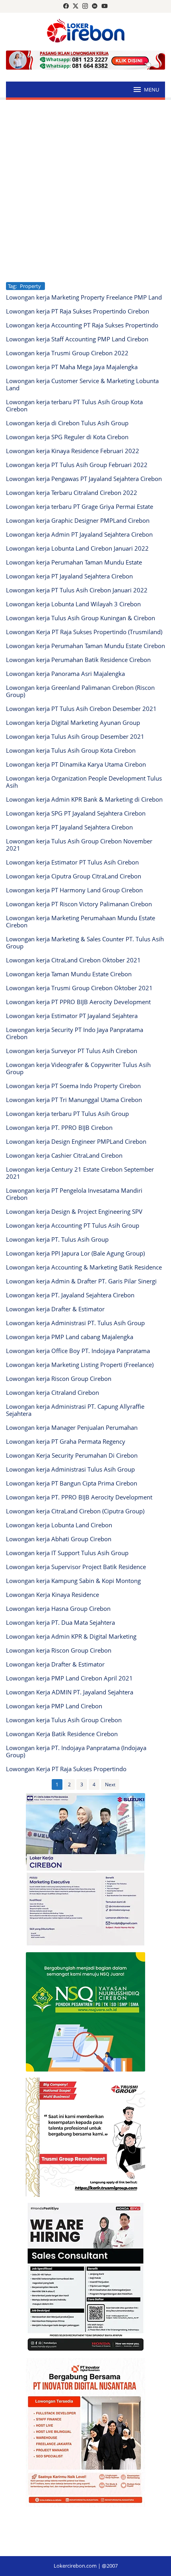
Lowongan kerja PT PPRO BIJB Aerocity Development (78, 1002)
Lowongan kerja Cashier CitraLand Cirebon (64, 1155)
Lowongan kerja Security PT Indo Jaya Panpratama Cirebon (75, 1033)
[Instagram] (85, 6)
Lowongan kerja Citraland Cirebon (52, 1392)
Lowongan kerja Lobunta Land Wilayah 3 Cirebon (73, 604)
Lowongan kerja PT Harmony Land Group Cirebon (74, 890)
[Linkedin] (95, 6)
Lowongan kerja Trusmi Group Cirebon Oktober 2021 (79, 988)
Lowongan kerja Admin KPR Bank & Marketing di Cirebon (84, 799)
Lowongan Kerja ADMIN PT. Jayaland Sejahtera (70, 1692)
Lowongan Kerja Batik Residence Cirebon (62, 1734)
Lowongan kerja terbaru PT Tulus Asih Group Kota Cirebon (74, 405)
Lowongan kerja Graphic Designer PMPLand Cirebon (78, 520)
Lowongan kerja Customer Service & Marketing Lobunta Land (82, 384)
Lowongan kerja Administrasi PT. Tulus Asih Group (75, 1323)
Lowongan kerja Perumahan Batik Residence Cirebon (78, 660)
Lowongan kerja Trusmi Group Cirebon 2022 (67, 353)
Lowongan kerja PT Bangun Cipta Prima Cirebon (72, 1483)
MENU (152, 90)
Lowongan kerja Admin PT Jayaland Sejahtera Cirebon (79, 534)
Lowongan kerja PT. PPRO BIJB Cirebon (59, 1127)
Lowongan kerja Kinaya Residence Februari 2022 (73, 451)
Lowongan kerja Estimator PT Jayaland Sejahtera (72, 1016)
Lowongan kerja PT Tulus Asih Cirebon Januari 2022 (77, 590)
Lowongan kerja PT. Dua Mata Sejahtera (60, 1622)
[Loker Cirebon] (86, 32)
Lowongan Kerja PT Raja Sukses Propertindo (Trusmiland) (84, 632)
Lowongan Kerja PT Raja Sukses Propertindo (66, 1769)
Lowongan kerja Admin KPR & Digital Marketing (71, 1636)
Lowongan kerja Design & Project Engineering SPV (74, 1211)
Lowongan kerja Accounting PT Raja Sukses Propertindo (82, 325)
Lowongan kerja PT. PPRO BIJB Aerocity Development (79, 1497)
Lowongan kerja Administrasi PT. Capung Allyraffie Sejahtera (75, 1410)
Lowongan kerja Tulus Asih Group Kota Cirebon (71, 750)
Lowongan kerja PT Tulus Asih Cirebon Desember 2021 (81, 709)
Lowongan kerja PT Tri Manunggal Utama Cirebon (74, 1100)
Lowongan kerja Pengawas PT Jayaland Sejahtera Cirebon (84, 479)
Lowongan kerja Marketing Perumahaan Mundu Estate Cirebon (81, 921)
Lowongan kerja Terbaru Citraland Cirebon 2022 (72, 493)
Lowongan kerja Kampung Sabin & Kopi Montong (73, 1581)
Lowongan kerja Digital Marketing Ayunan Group (73, 722)
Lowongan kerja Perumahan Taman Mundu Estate (74, 562)
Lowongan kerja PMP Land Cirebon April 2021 (69, 1678)
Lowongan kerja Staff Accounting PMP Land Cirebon (77, 339)
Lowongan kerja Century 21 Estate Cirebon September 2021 (80, 1173)
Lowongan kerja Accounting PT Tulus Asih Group (73, 1225)
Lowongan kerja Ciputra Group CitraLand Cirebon (74, 876)
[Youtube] (105, 6)
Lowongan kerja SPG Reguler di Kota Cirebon (67, 437)
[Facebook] (66, 6)
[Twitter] (76, 6)
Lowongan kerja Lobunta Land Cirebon (59, 1525)
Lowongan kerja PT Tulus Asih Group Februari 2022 (77, 465)
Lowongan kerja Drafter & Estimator (55, 1309)
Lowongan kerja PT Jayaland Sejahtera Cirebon (69, 576)
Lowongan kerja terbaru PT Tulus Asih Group (67, 1114)
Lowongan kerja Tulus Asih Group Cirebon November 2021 (79, 845)
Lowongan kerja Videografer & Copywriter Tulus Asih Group (78, 1068)
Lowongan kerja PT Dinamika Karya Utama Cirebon (76, 764)
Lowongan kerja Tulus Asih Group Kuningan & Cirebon (81, 618)
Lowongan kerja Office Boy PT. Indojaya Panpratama (78, 1351)
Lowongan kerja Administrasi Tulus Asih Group (70, 1469)
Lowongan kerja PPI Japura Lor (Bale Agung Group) (75, 1253)
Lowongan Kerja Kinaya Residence (52, 1595)
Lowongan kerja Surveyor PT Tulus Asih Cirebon (72, 1051)
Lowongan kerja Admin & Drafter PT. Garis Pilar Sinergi (81, 1281)
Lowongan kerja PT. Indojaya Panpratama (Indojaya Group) (76, 1751)
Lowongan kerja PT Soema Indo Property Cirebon (73, 1086)
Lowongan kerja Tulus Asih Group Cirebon (64, 1720)
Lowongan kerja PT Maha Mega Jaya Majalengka (72, 367)
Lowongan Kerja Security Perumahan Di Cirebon (72, 1455)
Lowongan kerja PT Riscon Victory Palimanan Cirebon (79, 904)
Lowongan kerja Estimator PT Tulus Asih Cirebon (72, 862)
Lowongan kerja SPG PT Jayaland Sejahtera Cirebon (76, 813)
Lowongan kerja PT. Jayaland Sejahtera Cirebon (70, 1295)
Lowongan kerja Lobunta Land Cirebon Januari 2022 (77, 548)
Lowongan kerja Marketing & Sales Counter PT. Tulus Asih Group (85, 942)
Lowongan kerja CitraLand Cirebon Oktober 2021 (73, 960)
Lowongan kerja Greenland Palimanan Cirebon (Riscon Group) (80, 691)
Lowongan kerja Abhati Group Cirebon (59, 1539)
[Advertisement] (85, 191)
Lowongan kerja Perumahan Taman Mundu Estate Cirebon (85, 646)
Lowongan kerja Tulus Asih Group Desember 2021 (75, 736)
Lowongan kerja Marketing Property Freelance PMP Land (84, 297)
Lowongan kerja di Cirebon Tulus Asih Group (67, 423)
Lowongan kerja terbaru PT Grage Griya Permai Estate (80, 506)
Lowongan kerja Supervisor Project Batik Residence (76, 1567)
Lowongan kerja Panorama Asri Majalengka (65, 674)
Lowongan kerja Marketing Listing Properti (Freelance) (80, 1365)
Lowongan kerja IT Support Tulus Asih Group (67, 1553)
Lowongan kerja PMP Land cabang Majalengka (70, 1337)
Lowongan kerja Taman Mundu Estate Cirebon (69, 974)
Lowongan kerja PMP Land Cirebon (54, 1706)
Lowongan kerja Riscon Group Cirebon (59, 1379)
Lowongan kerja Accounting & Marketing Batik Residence (84, 1267)
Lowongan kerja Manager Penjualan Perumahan (72, 1427)
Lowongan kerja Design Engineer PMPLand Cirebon (76, 1141)
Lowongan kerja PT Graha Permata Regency (66, 1441)
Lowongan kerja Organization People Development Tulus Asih (84, 782)
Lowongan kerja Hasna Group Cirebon (58, 1608)
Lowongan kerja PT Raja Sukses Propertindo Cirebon (78, 311)
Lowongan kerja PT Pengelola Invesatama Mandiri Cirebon (74, 1194)
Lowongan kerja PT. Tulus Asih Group (57, 1239)
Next (110, 1785)
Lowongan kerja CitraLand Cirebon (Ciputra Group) (75, 1511)
